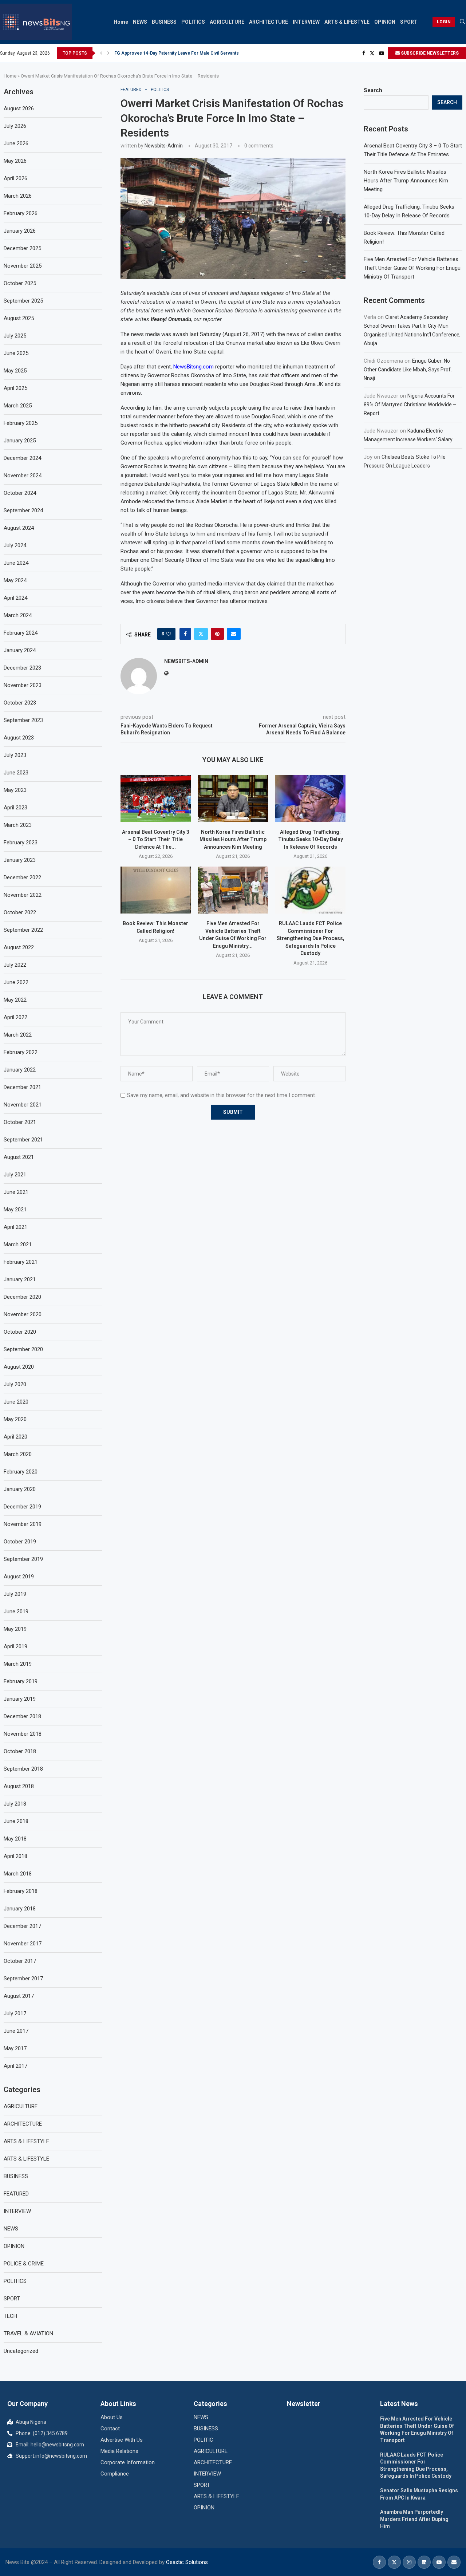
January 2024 (20, 650)
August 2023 (19, 738)
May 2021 (15, 1210)
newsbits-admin (164, 146)
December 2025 (22, 248)
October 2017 (20, 1961)
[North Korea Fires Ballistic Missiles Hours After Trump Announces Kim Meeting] (233, 798)
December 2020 (22, 1297)
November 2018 (23, 1734)
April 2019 (15, 1646)
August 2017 (19, 1996)
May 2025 (15, 371)
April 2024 (15, 598)
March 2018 (18, 1874)
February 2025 (21, 423)
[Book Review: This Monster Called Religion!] (156, 890)
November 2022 (23, 895)
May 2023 (15, 790)
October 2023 (20, 703)
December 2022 (22, 877)
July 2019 (15, 1594)
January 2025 (20, 441)
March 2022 (18, 1035)
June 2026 (16, 143)
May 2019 (15, 1629)
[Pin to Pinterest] (217, 634)
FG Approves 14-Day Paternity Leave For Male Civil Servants (177, 53)
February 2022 (21, 1052)
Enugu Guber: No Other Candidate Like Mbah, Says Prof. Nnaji (408, 370)
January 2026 (20, 231)
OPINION (385, 22)
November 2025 (23, 266)
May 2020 (15, 1419)
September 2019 (23, 1559)
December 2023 (22, 668)
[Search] (462, 22)
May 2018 (15, 1839)
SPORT (409, 22)
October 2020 (20, 1332)
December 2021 (22, 1087)
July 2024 (15, 545)
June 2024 (16, 563)
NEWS (140, 22)
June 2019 (16, 1612)
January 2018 (20, 1909)
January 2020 (20, 1489)
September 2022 (23, 930)
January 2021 (20, 1279)
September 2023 (23, 720)
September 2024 (23, 510)
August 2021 (19, 1157)
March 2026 (18, 196)
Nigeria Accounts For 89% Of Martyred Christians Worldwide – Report (410, 405)
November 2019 (23, 1524)
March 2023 (18, 825)
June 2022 (16, 982)
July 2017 (15, 2013)
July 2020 (15, 1384)
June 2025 (16, 353)
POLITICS (193, 22)
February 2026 (21, 213)
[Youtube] (382, 53)
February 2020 (21, 1472)
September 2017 (23, 1979)
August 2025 (19, 318)
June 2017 (16, 2031)
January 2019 (20, 1699)
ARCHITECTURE (268, 22)
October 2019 (20, 1542)
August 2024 (19, 528)
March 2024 (18, 615)
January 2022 (20, 1070)
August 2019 (19, 1577)
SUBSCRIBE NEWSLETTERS (429, 53)
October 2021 (20, 1122)
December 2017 (22, 1926)
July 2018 (15, 1804)
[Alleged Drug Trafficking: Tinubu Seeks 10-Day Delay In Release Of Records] (310, 798)
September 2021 (23, 1140)
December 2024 (22, 458)
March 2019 (18, 1664)
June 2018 (16, 1821)
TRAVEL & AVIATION (28, 2334)
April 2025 (15, 388)
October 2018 (20, 1751)
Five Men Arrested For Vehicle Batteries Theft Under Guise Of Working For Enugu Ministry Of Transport (412, 268)
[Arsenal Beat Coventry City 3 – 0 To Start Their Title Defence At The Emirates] (156, 798)
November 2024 (23, 476)
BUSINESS (164, 22)
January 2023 (20, 860)
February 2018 (21, 1891)
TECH (10, 2316)
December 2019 (22, 1507)
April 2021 (15, 1227)
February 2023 (21, 843)
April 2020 (15, 1437)
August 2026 (19, 109)
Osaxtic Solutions (187, 2562)
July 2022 (15, 965)
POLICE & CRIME (24, 2264)
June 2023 (16, 773)
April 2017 (15, 2066)
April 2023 (15, 808)
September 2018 (23, 1769)
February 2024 (21, 633)
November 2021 (23, 1105)
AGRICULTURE (227, 22)
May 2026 (15, 161)
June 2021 (16, 1192)
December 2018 (22, 1716)
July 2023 (15, 755)
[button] (101, 53)
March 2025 (18, 406)
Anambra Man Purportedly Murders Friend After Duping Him (414, 2519)
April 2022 (15, 1017)
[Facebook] (364, 53)
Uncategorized (21, 2351)
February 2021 (21, 1262)
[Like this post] (169, 634)
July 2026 (15, 126)
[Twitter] (372, 53)
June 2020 (16, 1402)
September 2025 (23, 301)
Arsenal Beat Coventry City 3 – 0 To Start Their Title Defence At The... (156, 839)
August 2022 (19, 947)
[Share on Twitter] (201, 634)
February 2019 (21, 1681)
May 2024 (15, 580)
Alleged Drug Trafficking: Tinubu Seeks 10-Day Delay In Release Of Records (311, 839)
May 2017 (15, 2048)
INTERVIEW (306, 22)
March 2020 (18, 1454)
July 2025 (15, 336)
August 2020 (19, 1367)
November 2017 (23, 1944)
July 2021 (15, 1175)
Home (121, 22)
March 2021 (18, 1244)
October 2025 (20, 283)
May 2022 (15, 1000)
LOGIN (444, 22)
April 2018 (15, 1856)
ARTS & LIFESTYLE (347, 22)
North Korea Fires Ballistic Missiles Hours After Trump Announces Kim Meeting (233, 839)
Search (373, 90)
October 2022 (20, 912)
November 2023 (23, 685)
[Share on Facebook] (185, 634)
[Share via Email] (234, 634)
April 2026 (15, 178)
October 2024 (20, 493)
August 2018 (19, 1786)
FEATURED (16, 2194)
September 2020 (23, 1349)
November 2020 (23, 1314)
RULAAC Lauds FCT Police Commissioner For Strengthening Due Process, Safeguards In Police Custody (311, 938)
